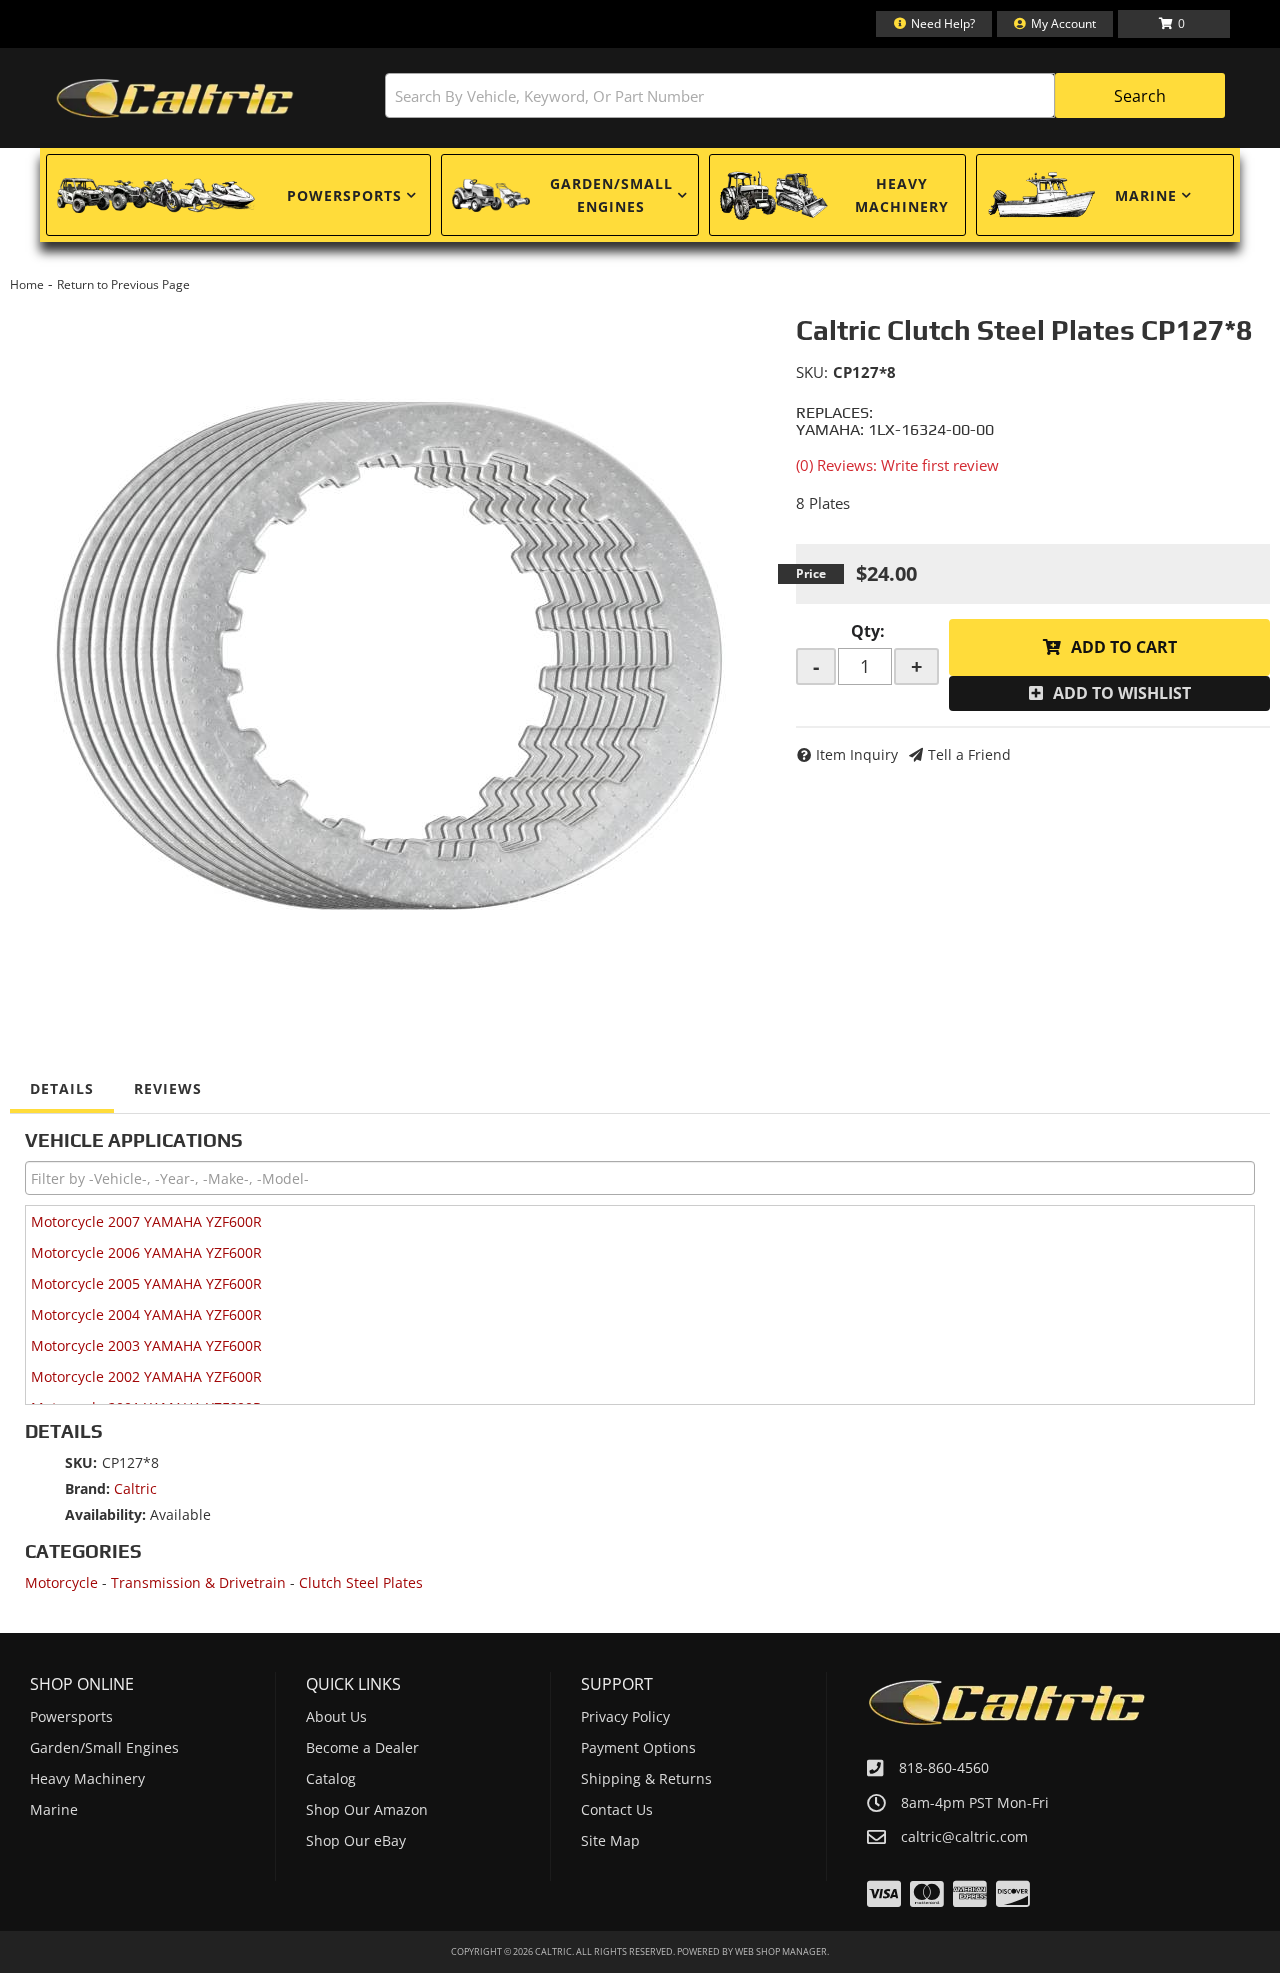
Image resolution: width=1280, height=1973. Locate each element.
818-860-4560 (944, 1767)
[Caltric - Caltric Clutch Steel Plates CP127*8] (388, 644)
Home (27, 284)
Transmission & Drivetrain (198, 1582)
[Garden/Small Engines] (491, 195)
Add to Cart (1124, 647)
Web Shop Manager (781, 1951)
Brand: (87, 1488)
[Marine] (1041, 195)
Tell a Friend (969, 754)
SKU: (812, 372)
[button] (805, 95)
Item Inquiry (857, 754)
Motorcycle (61, 1582)
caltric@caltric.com (964, 1837)
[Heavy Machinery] (774, 195)
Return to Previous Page (123, 284)
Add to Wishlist (1122, 693)
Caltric (135, 1488)
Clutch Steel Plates (361, 1582)
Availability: (105, 1514)
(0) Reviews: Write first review (897, 465)
